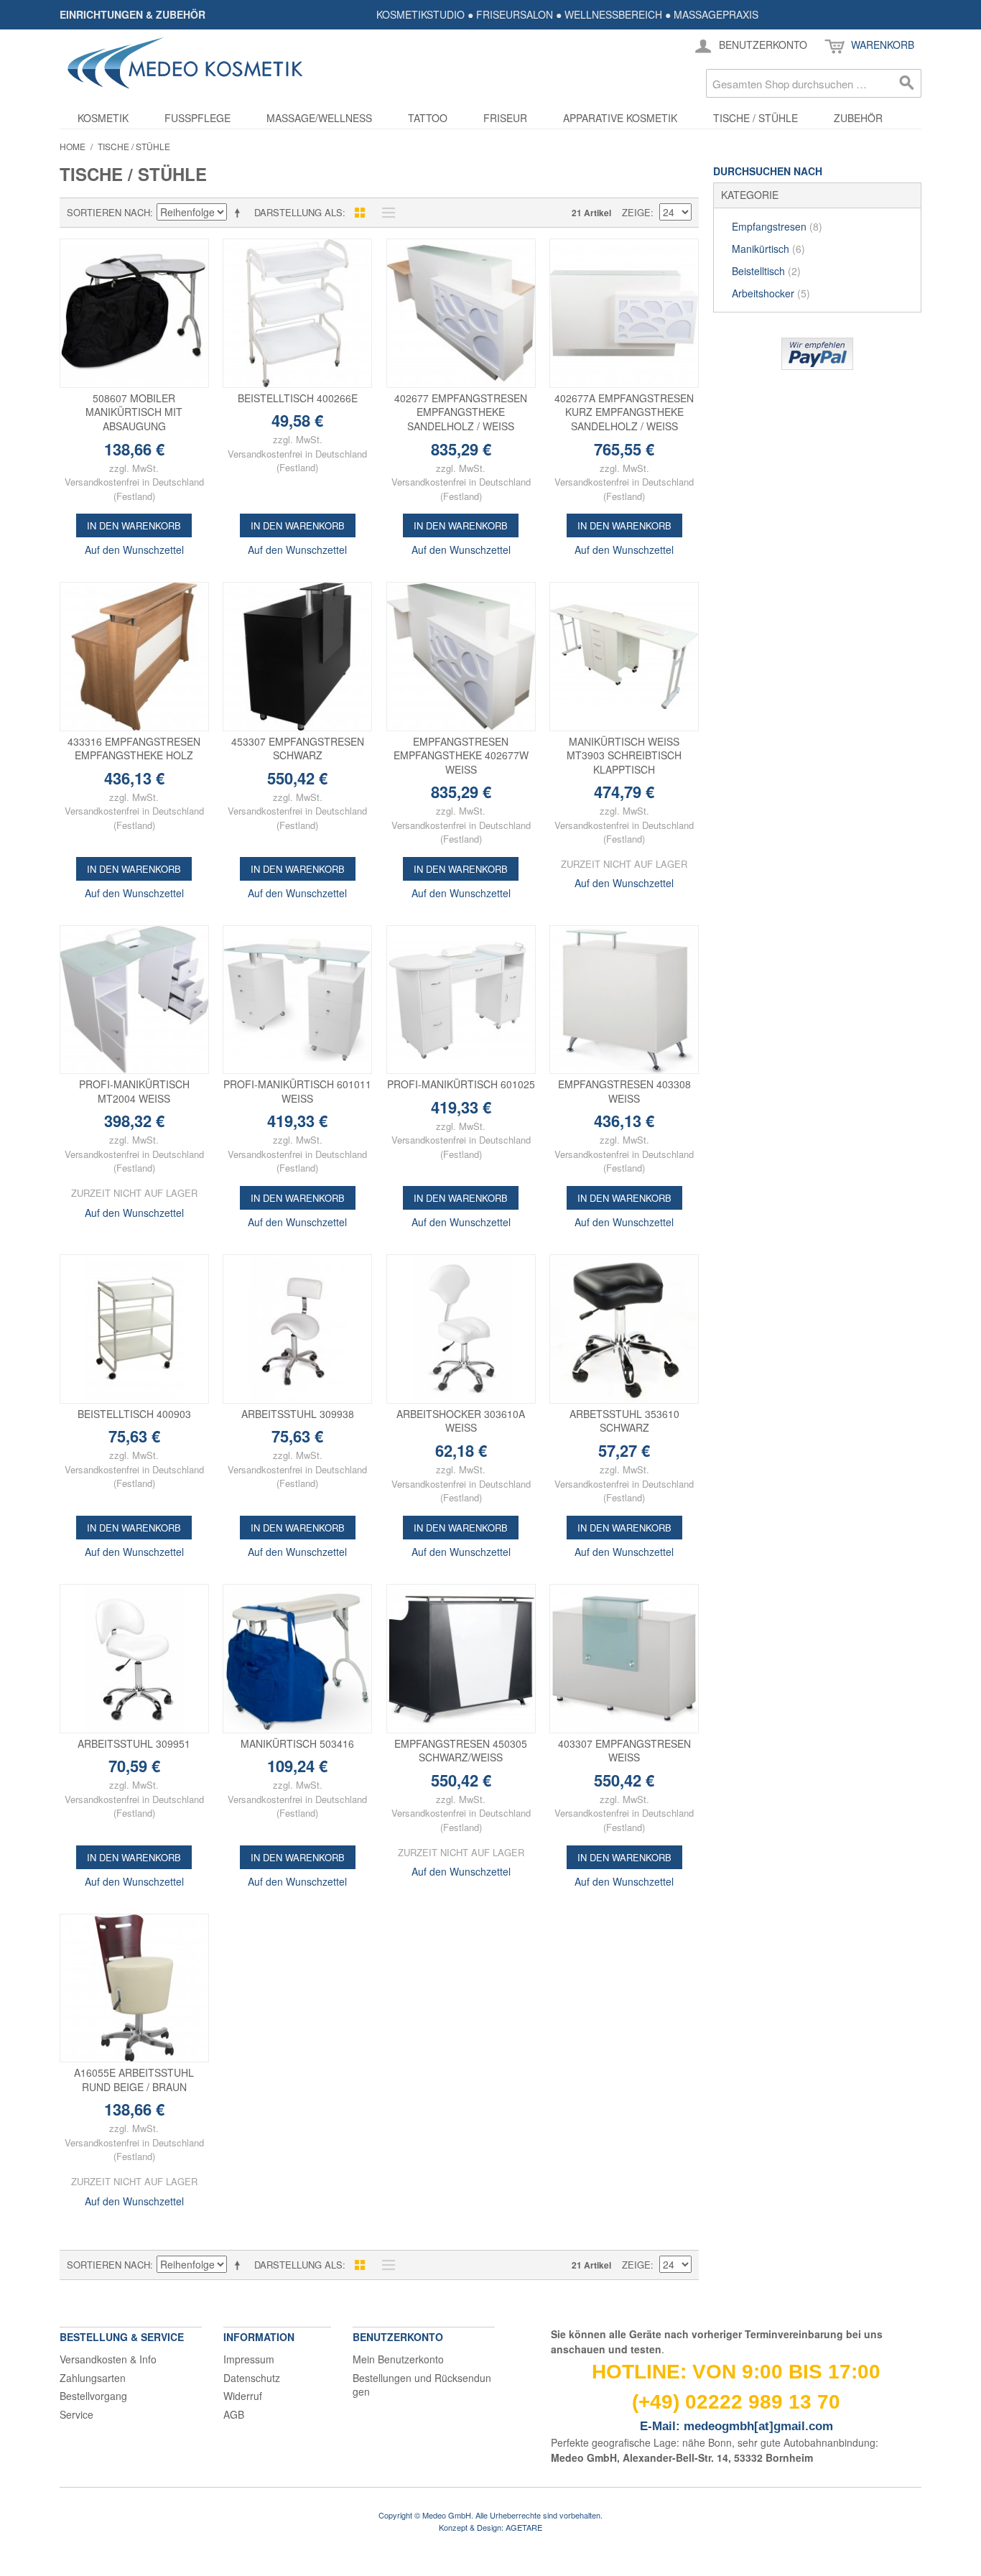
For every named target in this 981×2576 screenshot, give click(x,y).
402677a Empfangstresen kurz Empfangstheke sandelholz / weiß (624, 412)
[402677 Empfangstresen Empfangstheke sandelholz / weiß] (461, 313)
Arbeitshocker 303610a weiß (461, 1421)
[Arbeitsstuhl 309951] (134, 1659)
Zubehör (858, 118)
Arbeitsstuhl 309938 (298, 1414)
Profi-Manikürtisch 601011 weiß (297, 1091)
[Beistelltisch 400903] (134, 1329)
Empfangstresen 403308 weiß (624, 1091)
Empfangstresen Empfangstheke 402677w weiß (461, 755)
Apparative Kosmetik (620, 118)
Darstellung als (298, 212)
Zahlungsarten (93, 2378)
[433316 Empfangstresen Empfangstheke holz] (134, 657)
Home (73, 146)
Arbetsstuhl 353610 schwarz (624, 1421)
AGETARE (524, 2527)
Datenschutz (252, 2378)
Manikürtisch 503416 (297, 1743)
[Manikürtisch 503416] (297, 1659)
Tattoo (428, 118)
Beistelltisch (766, 271)
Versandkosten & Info (108, 2359)
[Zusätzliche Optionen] (817, 354)
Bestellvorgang (93, 2396)
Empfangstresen (777, 226)
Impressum (249, 2359)
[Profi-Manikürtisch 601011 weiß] (297, 1000)
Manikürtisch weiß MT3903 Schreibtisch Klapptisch (624, 755)
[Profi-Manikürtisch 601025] (461, 1000)
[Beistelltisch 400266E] (297, 313)
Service (76, 2414)
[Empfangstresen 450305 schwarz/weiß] (461, 1659)
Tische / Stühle (755, 118)
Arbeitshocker (771, 293)
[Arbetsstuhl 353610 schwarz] (624, 1329)
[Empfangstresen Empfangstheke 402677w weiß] (461, 657)
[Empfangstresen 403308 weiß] (624, 1000)
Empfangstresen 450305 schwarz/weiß (461, 1751)
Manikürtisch (768, 249)
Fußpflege (197, 118)
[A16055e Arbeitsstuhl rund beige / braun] (134, 1988)
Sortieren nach (108, 212)
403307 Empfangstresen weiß (624, 1751)
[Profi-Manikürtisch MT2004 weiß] (134, 1000)
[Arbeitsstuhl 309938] (297, 1329)
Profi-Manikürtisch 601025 (461, 1084)
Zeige (636, 212)
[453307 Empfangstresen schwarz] (297, 657)
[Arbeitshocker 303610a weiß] (461, 1329)
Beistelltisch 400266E (298, 398)
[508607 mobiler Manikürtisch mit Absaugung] (134, 313)
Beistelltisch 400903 (134, 1414)
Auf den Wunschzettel (134, 550)
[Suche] (907, 83)
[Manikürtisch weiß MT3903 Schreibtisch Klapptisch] (624, 657)
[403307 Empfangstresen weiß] (624, 1659)
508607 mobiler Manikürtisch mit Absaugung (134, 412)
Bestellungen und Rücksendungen (422, 2385)
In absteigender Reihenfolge (240, 213)
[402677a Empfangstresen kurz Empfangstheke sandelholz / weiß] (624, 313)
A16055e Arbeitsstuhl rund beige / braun (134, 2080)
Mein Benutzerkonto (398, 2359)
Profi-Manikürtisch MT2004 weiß (134, 1091)
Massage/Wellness (319, 118)
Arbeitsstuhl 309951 (134, 1743)
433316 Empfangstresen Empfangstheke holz (134, 749)
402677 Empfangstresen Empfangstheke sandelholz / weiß (461, 412)
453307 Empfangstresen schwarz (298, 749)
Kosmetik (103, 118)
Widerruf (243, 2396)
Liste (385, 213)
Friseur (505, 118)
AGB (234, 2414)
